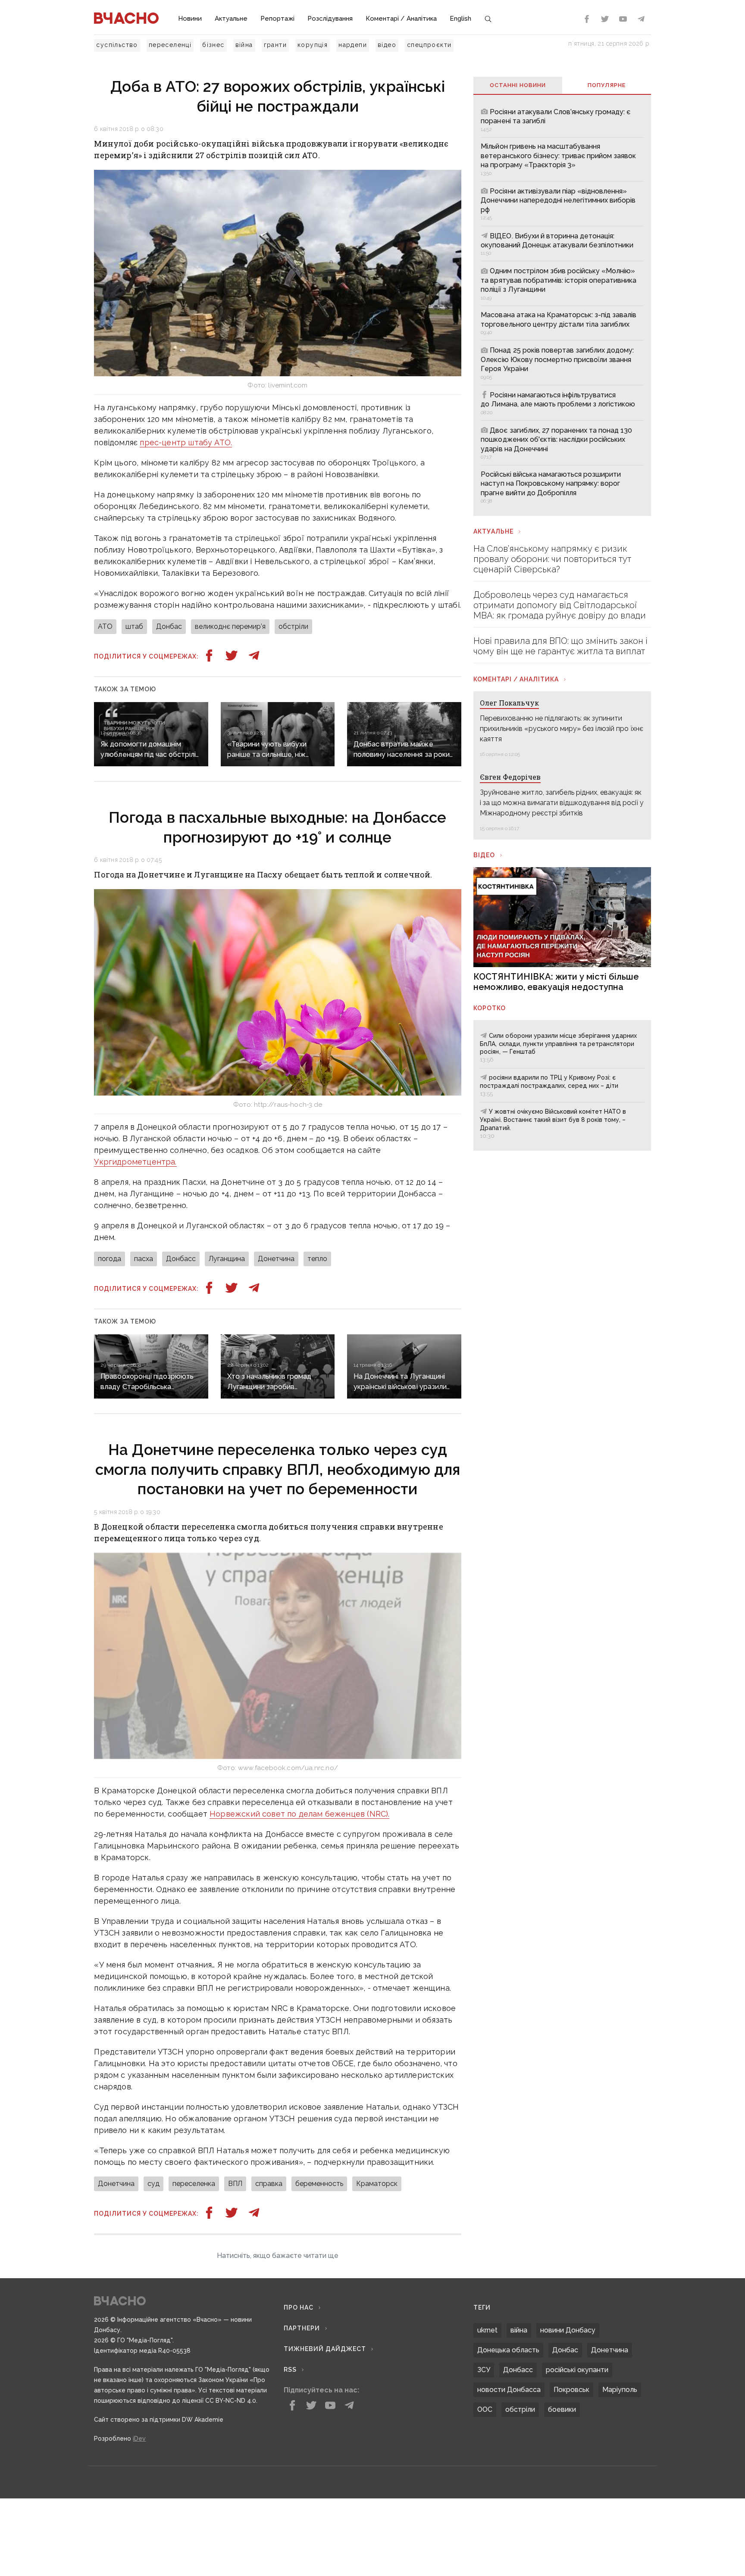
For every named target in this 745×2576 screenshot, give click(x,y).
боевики (562, 2513)
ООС (485, 2513)
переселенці (170, 45)
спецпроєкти (429, 45)
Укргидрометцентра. (135, 1162)
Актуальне (231, 19)
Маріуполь (620, 2493)
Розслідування (330, 19)
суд (153, 2184)
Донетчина (276, 1259)
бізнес (213, 45)
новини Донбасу (568, 2434)
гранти (275, 45)
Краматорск (377, 2184)
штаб (134, 626)
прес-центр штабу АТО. (186, 442)
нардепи (353, 45)
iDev (139, 2542)
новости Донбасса (509, 2493)
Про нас (299, 2411)
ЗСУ (484, 2474)
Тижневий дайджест (325, 2453)
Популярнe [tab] (607, 85)
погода (110, 1259)
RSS (290, 2473)
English (460, 19)
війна (244, 45)
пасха (144, 1259)
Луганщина (227, 1259)
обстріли (293, 626)
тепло (317, 1259)
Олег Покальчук (509, 703)
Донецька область (508, 2454)
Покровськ (571, 2493)
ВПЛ (235, 2184)
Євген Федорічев (510, 777)
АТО (105, 626)
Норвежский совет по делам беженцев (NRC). (299, 1814)
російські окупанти (577, 2474)
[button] (277, 2360)
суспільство (117, 45)
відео (387, 45)
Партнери (302, 2432)
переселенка (194, 2184)
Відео (484, 855)
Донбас (169, 626)
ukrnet (487, 2434)
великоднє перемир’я (230, 626)
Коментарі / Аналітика (401, 19)
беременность (319, 2184)
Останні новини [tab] (518, 85)
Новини (190, 19)
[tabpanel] (562, 305)
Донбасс (181, 1259)
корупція (313, 45)
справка (269, 2184)
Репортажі (277, 19)
